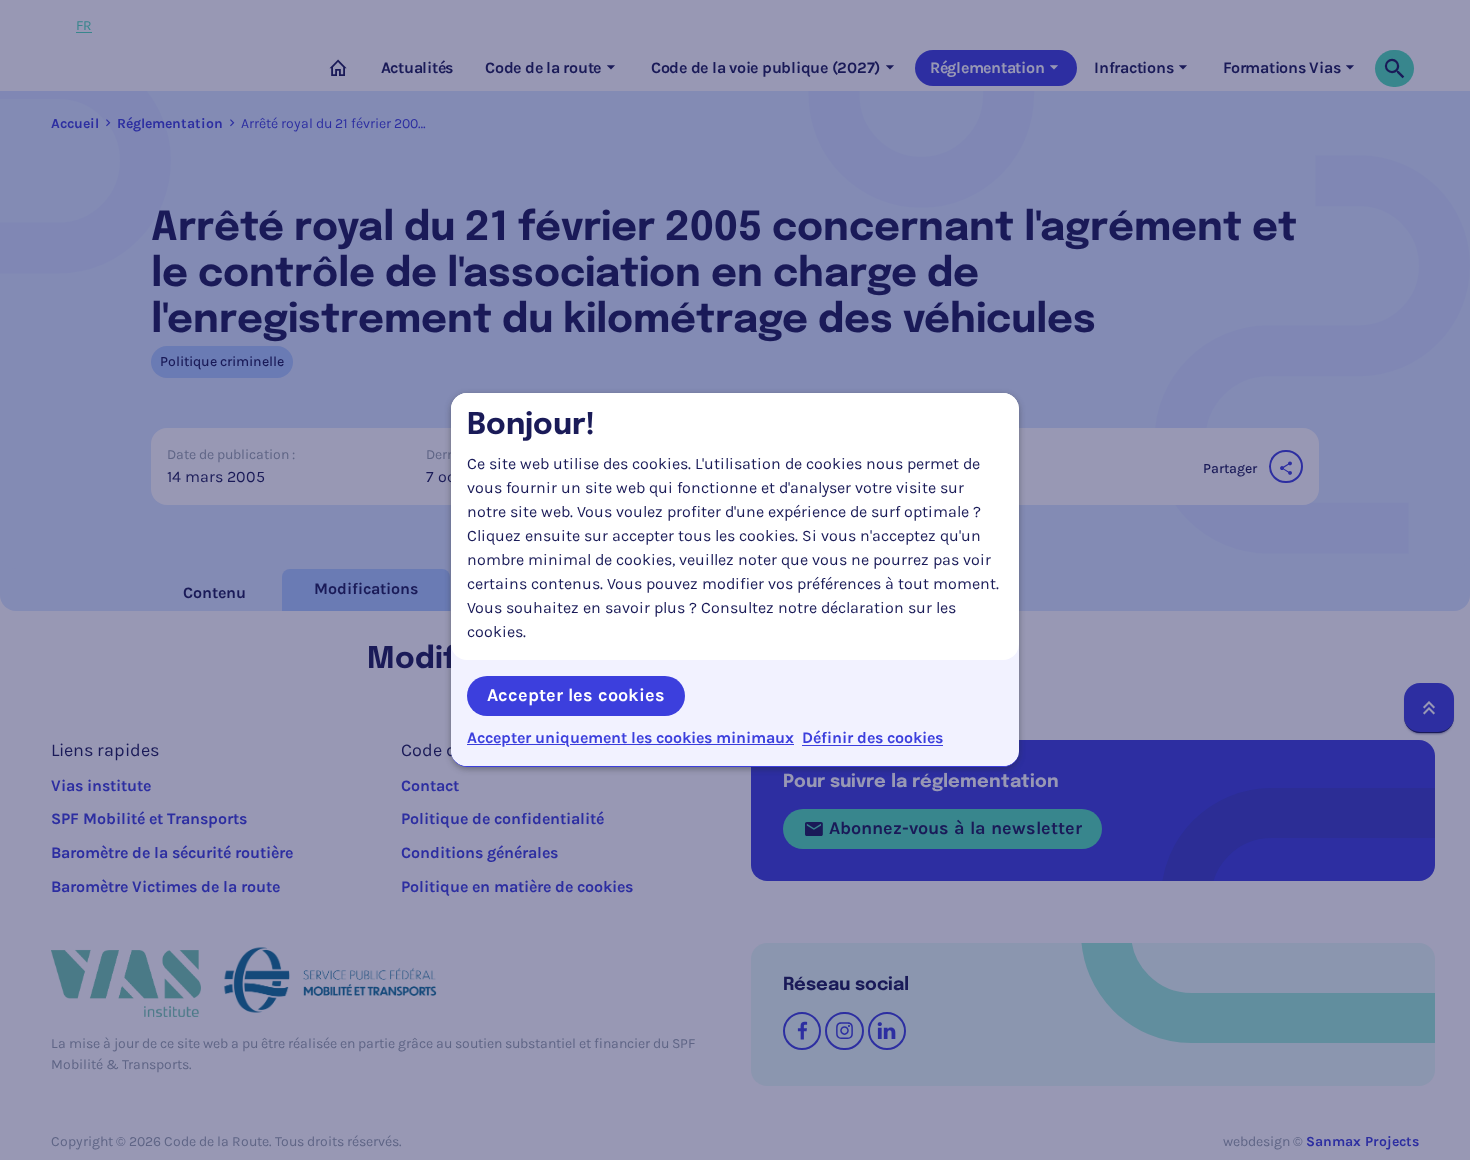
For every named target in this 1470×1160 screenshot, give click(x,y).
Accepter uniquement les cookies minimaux (630, 738)
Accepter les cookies (576, 695)
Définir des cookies (872, 737)
